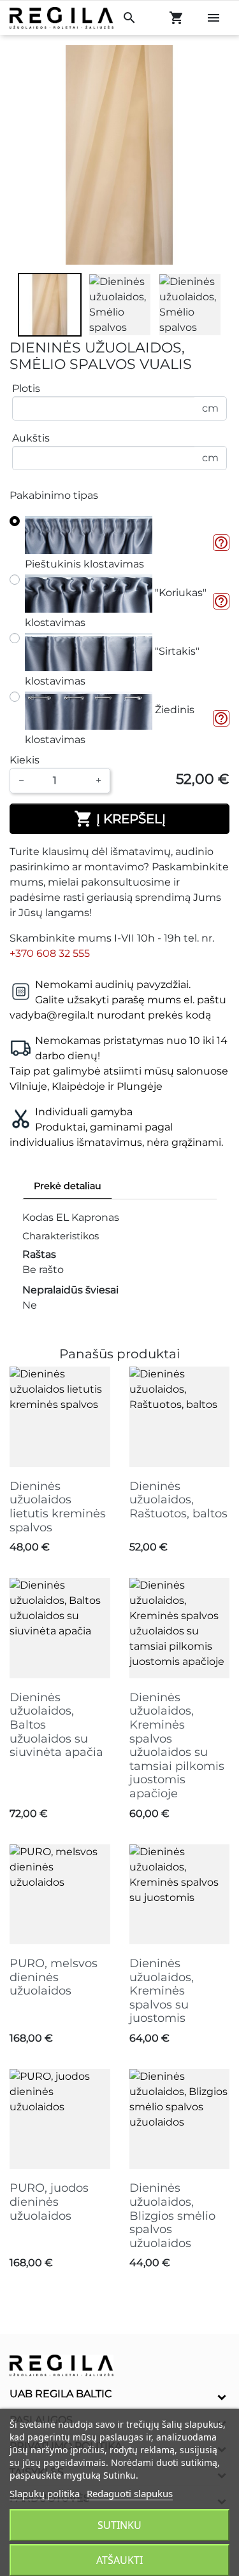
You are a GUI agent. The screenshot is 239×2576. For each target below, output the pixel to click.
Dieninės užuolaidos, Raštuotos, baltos (178, 1500)
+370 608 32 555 (50, 953)
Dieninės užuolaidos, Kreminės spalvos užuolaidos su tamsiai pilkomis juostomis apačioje (177, 1745)
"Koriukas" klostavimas (116, 608)
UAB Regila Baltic (61, 2394)
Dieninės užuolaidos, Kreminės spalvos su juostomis (162, 1991)
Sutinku (119, 2525)
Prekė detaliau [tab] (68, 1186)
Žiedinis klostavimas (110, 725)
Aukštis (31, 438)
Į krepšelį (120, 819)
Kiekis (25, 760)
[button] (221, 543)
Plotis (26, 388)
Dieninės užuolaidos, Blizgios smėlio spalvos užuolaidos (172, 2215)
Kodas (38, 1217)
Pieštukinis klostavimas (84, 564)
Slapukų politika (45, 2493)
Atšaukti (119, 2560)
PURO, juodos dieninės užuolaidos (49, 2202)
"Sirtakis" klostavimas (112, 666)
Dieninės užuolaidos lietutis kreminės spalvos (58, 1507)
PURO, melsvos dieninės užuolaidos (54, 1977)
